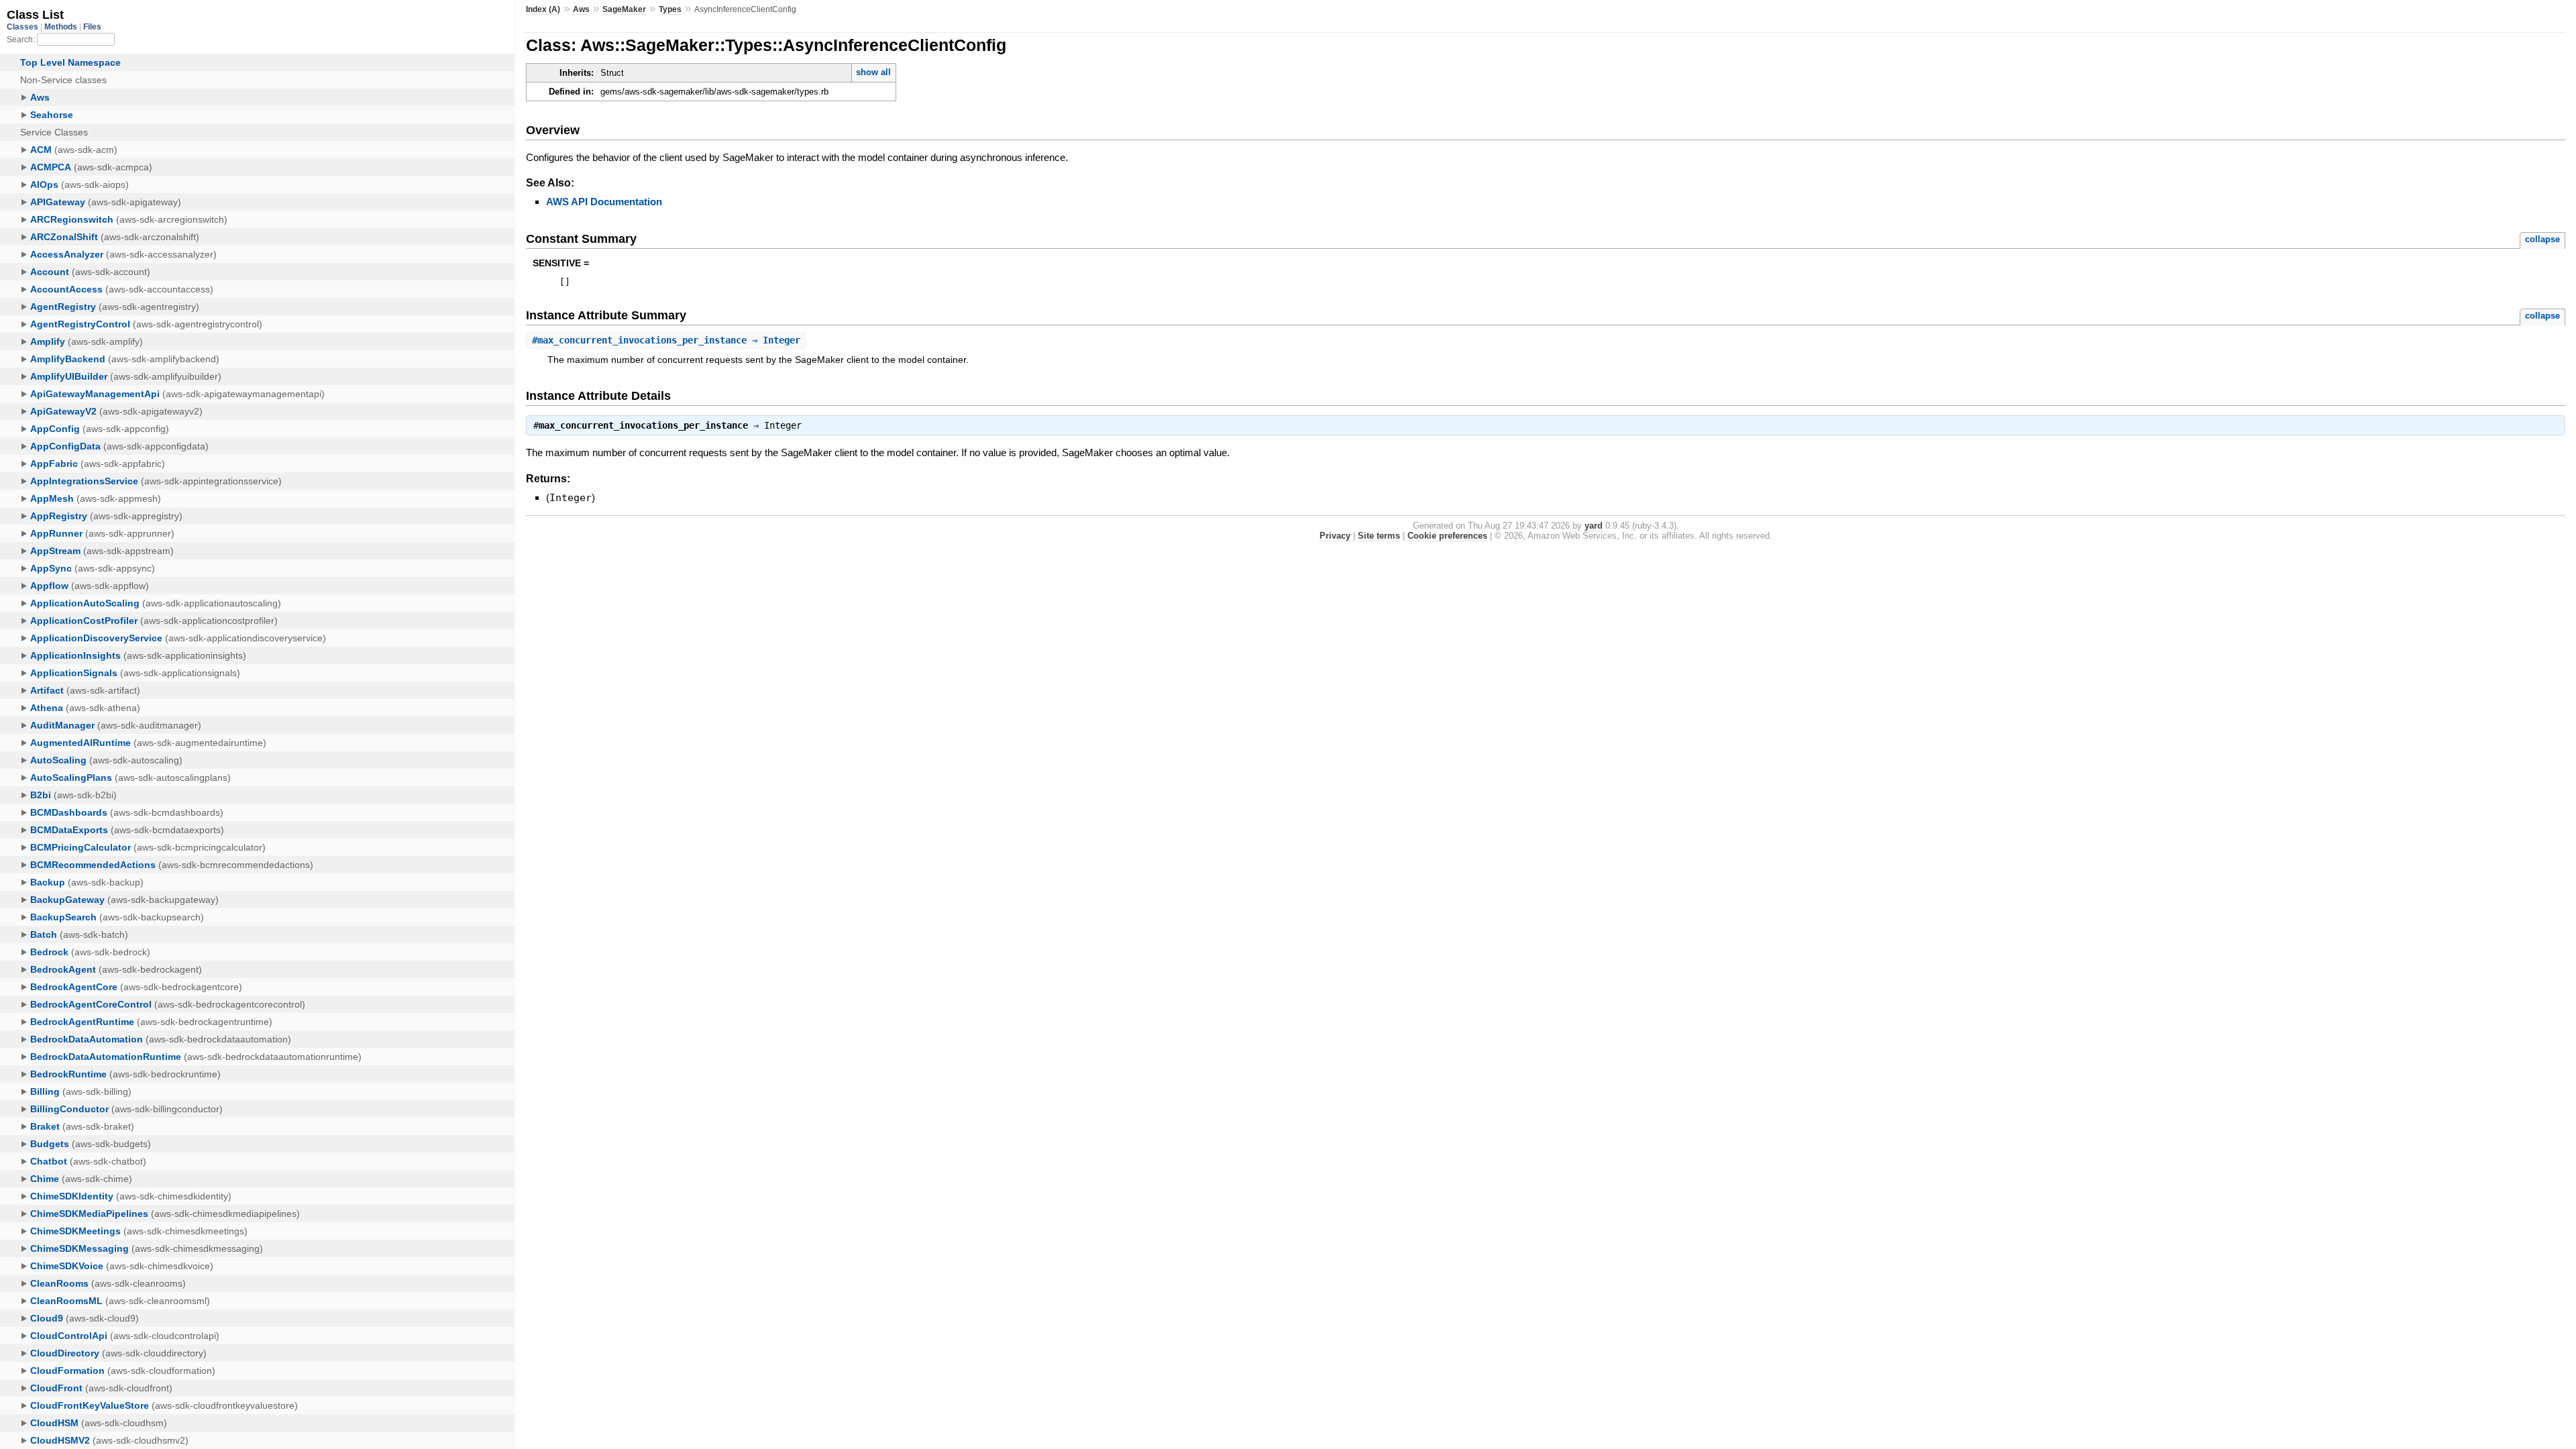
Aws (581, 9)
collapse (2542, 239)
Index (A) (543, 9)
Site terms (1379, 536)
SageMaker (624, 9)
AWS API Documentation (604, 202)
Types (670, 9)
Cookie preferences (1447, 536)
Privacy (1335, 536)
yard (1594, 526)
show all (873, 72)
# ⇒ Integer (666, 340)
